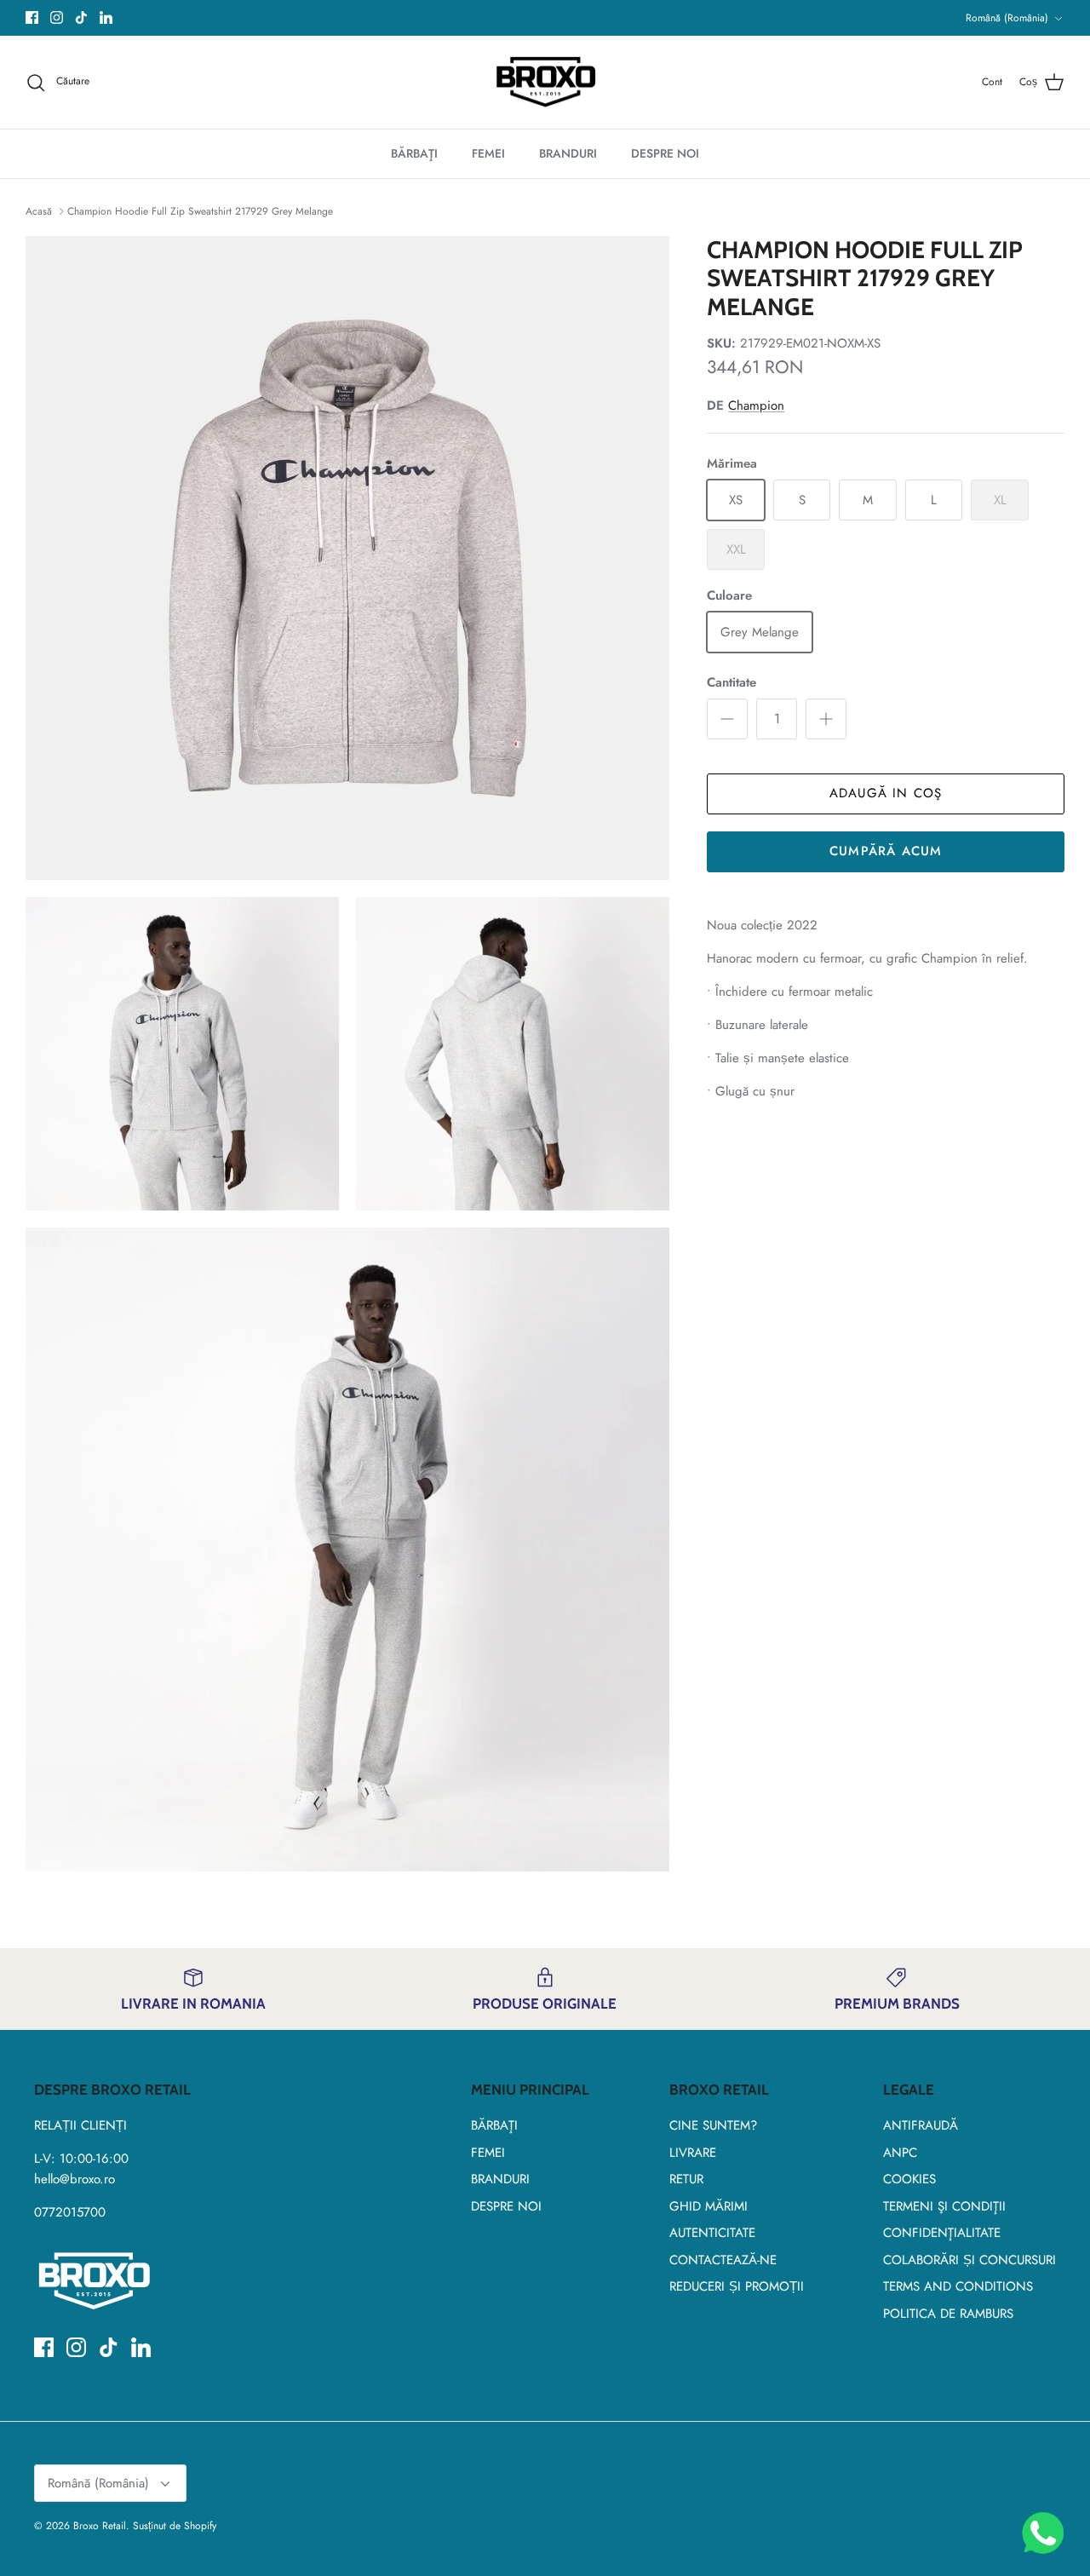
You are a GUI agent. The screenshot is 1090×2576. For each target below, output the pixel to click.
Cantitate (731, 683)
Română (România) (1007, 18)
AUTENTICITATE (712, 2233)
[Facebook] (32, 17)
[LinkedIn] (106, 17)
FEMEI (488, 153)
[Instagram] (57, 17)
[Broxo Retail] (545, 83)
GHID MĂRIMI (708, 2206)
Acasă (40, 211)
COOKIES (909, 2179)
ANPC (900, 2153)
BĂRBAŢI (414, 153)
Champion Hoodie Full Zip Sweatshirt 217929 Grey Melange (200, 211)
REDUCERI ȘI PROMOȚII (737, 2286)
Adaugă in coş (886, 793)
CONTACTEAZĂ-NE (723, 2260)
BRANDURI (568, 153)
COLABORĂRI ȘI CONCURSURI (970, 2260)
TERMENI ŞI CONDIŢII (944, 2206)
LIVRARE (693, 2153)
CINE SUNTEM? (713, 2125)
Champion (756, 405)
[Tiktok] (81, 17)
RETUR (686, 2179)
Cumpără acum (886, 851)
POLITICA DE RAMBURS (948, 2314)
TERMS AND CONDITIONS (958, 2286)
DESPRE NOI (665, 153)
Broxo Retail (100, 2526)
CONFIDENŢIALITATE (942, 2233)
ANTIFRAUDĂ (921, 2125)
